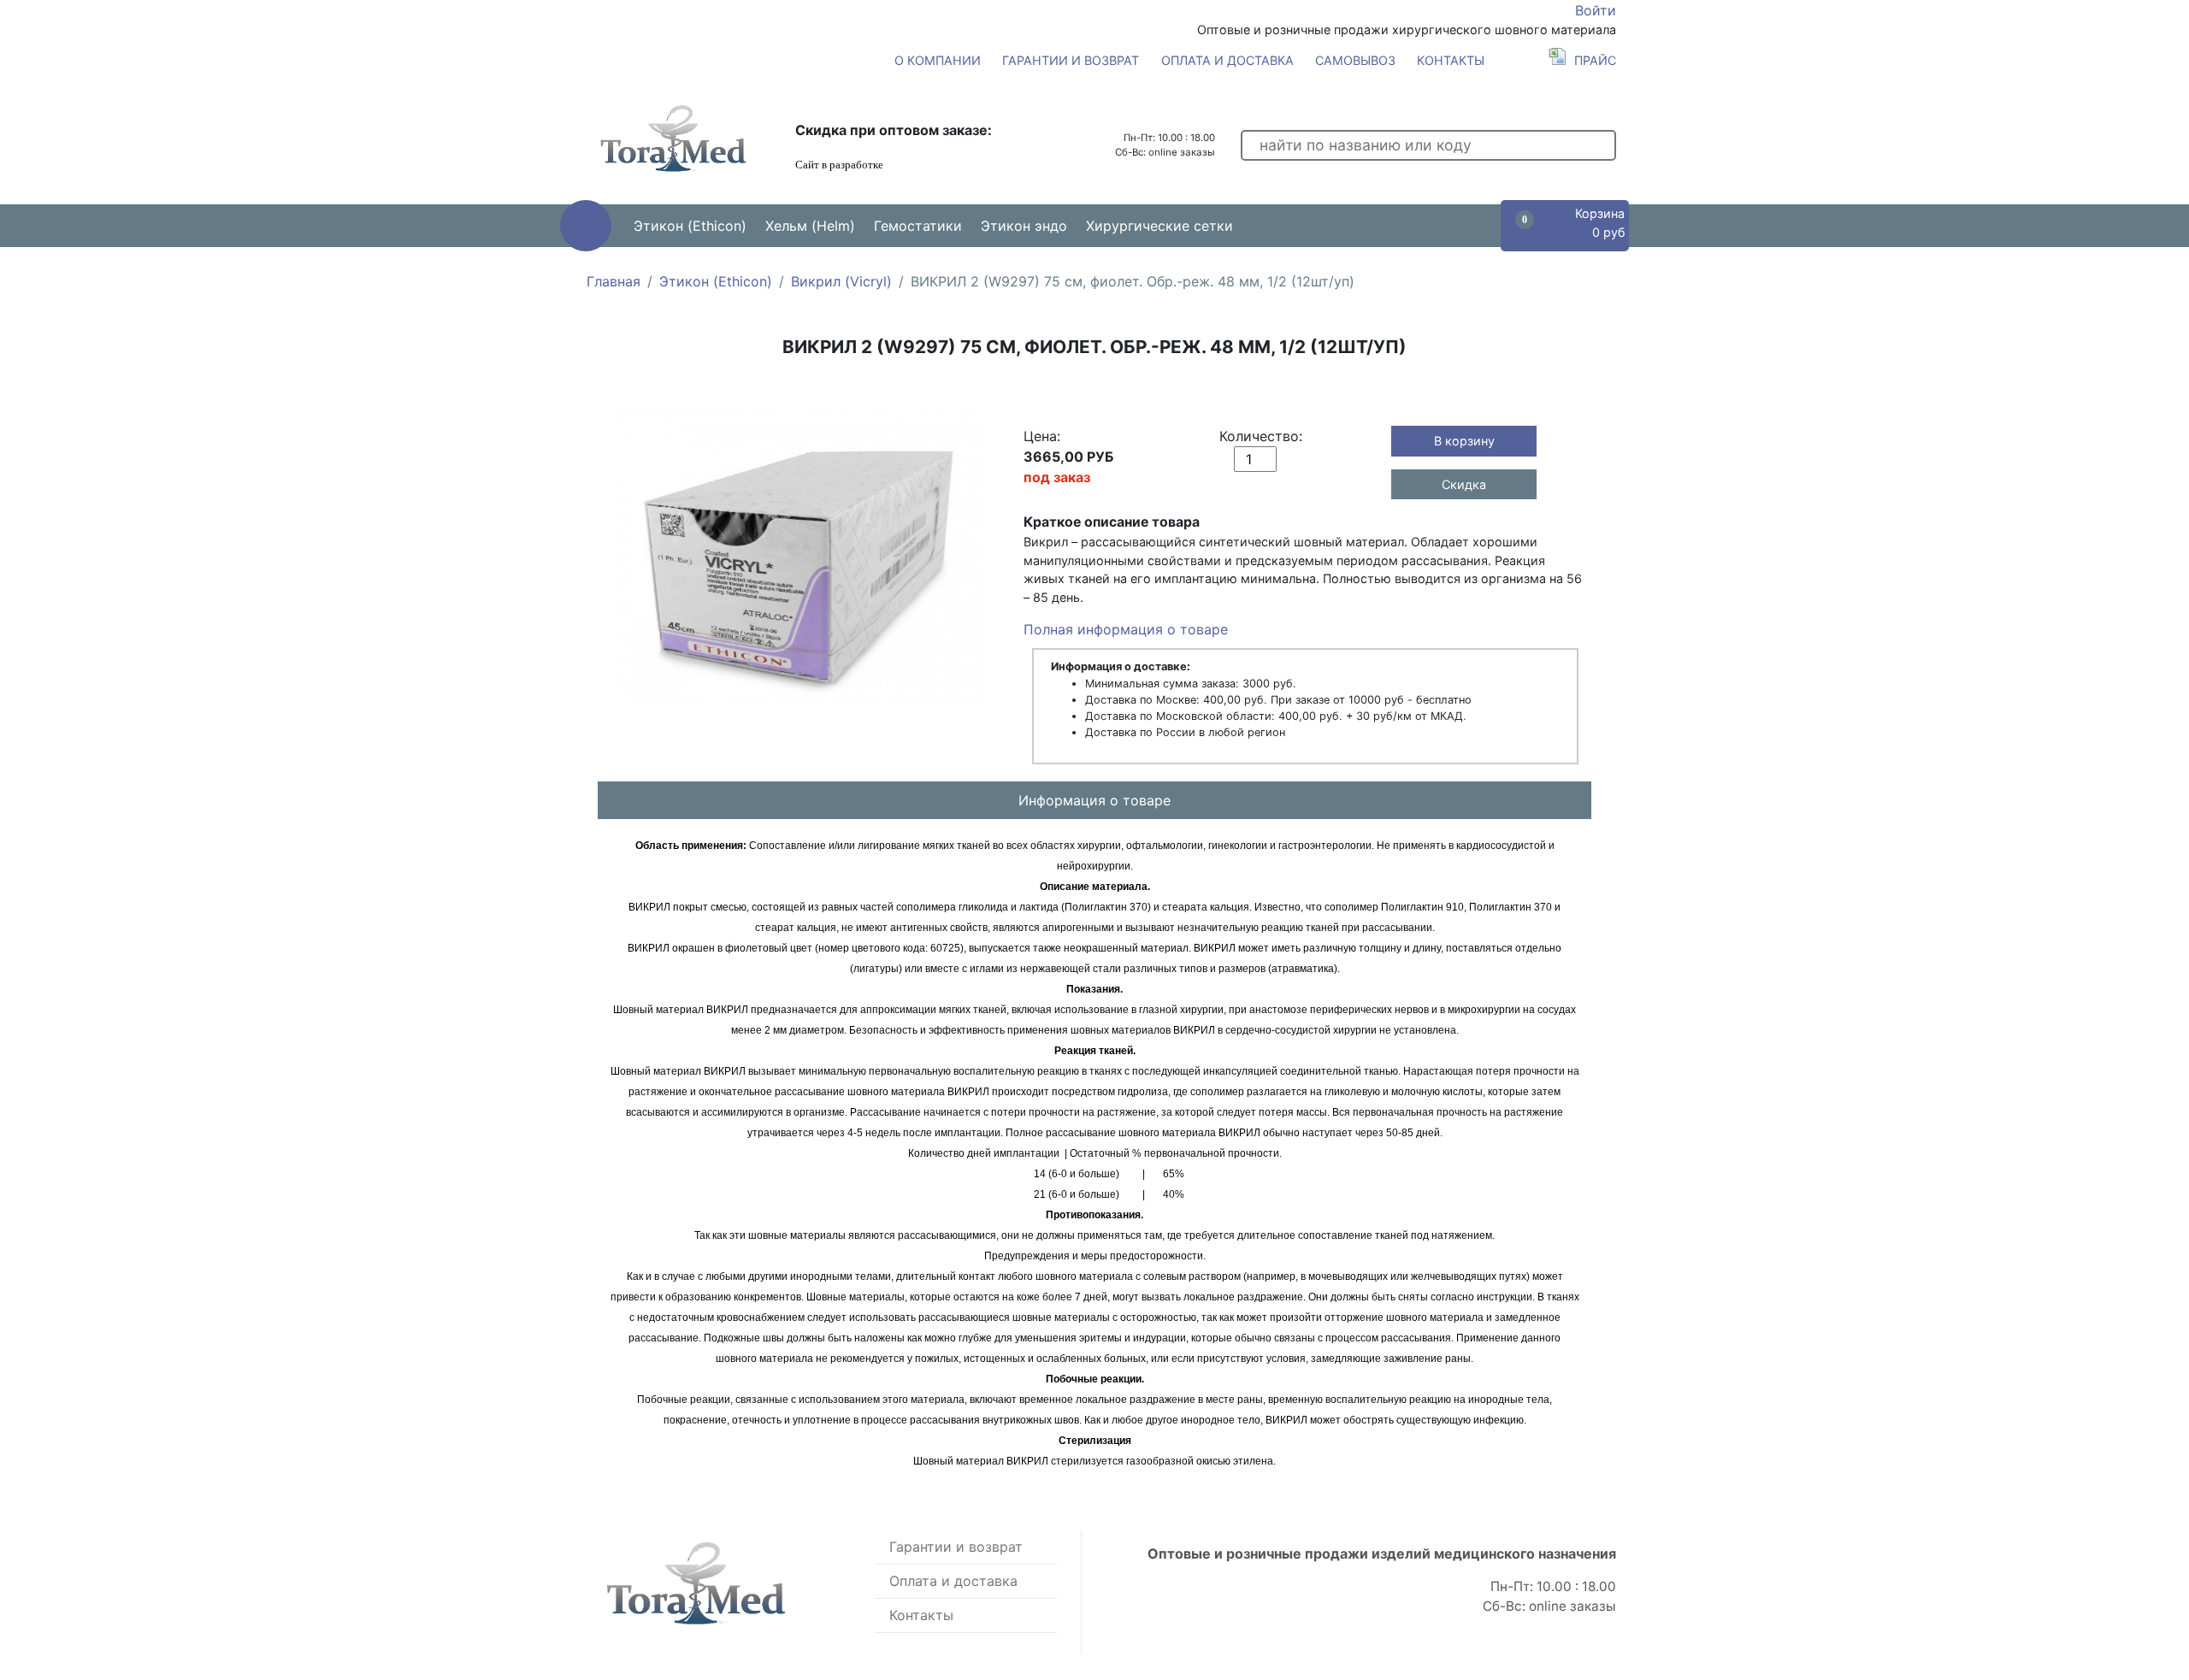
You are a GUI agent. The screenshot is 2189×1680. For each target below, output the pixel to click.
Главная (614, 281)
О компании (938, 60)
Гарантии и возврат (1071, 60)
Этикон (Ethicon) (716, 281)
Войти (1596, 10)
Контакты (1451, 60)
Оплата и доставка (1227, 60)
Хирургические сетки (1159, 226)
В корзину (1464, 441)
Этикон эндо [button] (1024, 226)
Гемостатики (918, 226)
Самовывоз (1355, 60)
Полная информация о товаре (1126, 629)
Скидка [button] (1464, 484)
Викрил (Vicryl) (841, 281)
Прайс (1595, 60)
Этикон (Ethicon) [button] (690, 226)
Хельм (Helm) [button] (810, 226)
